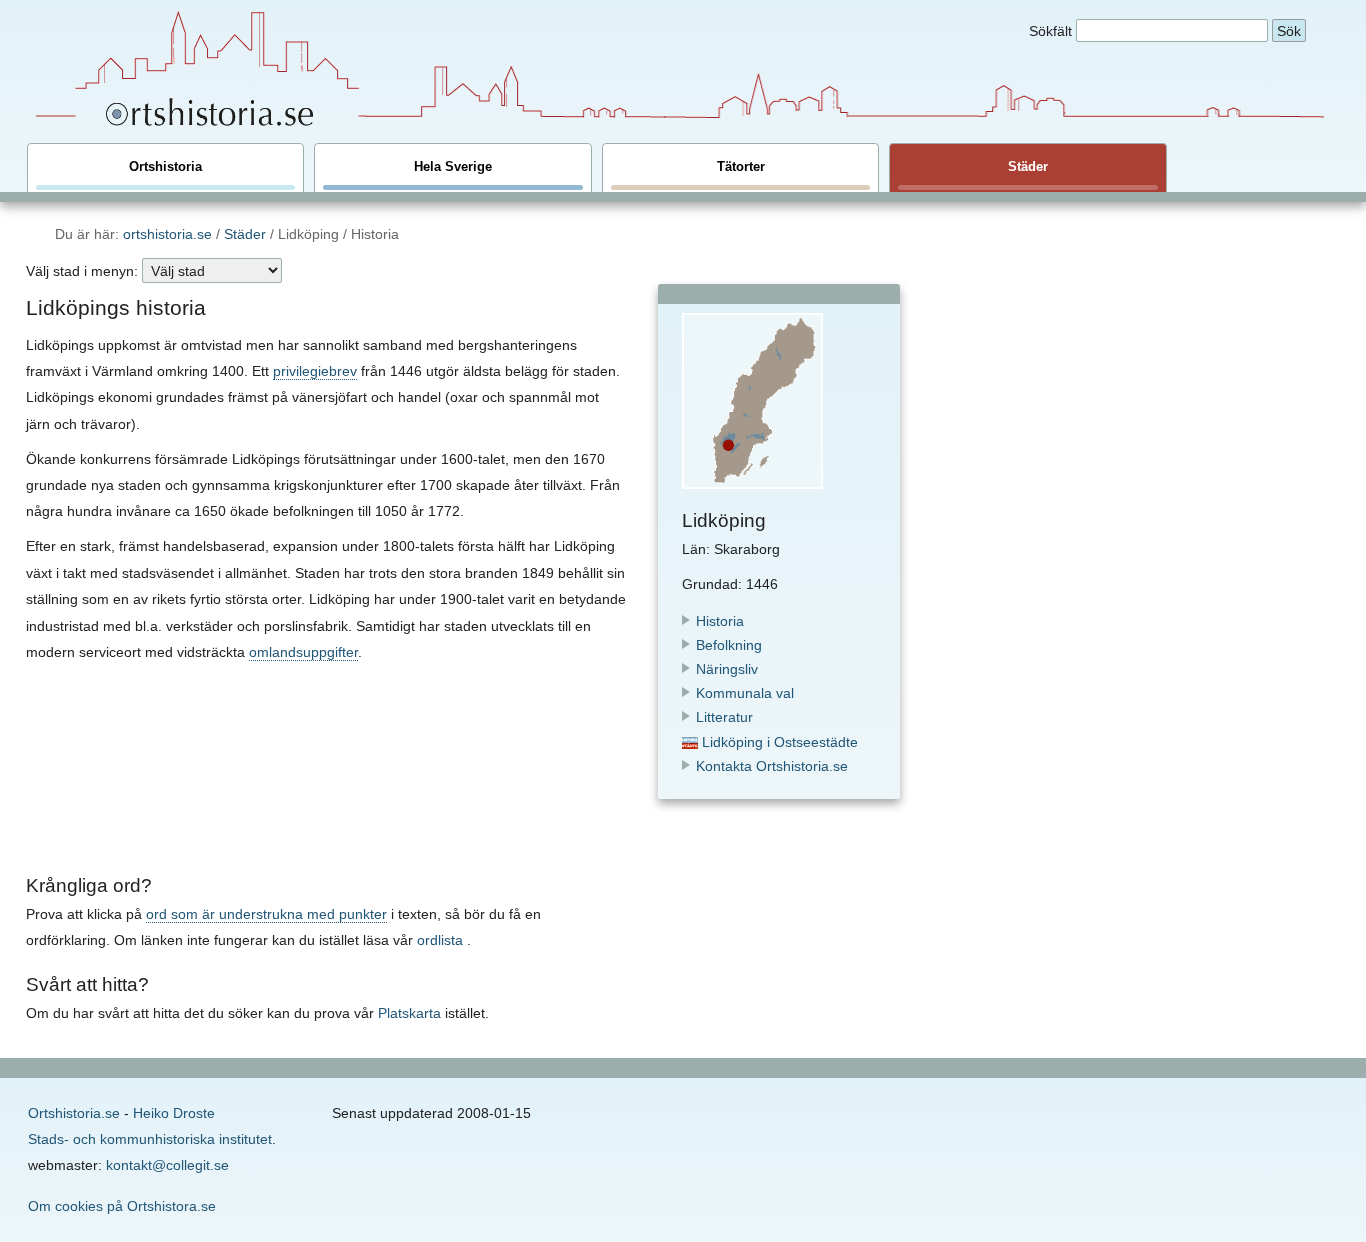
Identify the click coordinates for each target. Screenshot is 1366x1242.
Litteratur (724, 717)
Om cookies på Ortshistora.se (122, 1206)
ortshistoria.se (167, 234)
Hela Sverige (453, 167)
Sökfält (1050, 31)
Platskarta (409, 1013)
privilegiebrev (315, 371)
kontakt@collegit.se (167, 1165)
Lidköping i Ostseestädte (778, 742)
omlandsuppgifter (303, 652)
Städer (1028, 167)
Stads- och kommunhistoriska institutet (150, 1139)
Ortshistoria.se (74, 1113)
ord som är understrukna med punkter (266, 914)
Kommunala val (745, 693)
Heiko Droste (174, 1113)
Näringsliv (727, 669)
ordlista (440, 940)
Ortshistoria (165, 167)
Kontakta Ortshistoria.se (772, 766)
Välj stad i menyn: (82, 271)
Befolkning (729, 645)
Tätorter (741, 167)
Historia (720, 621)
